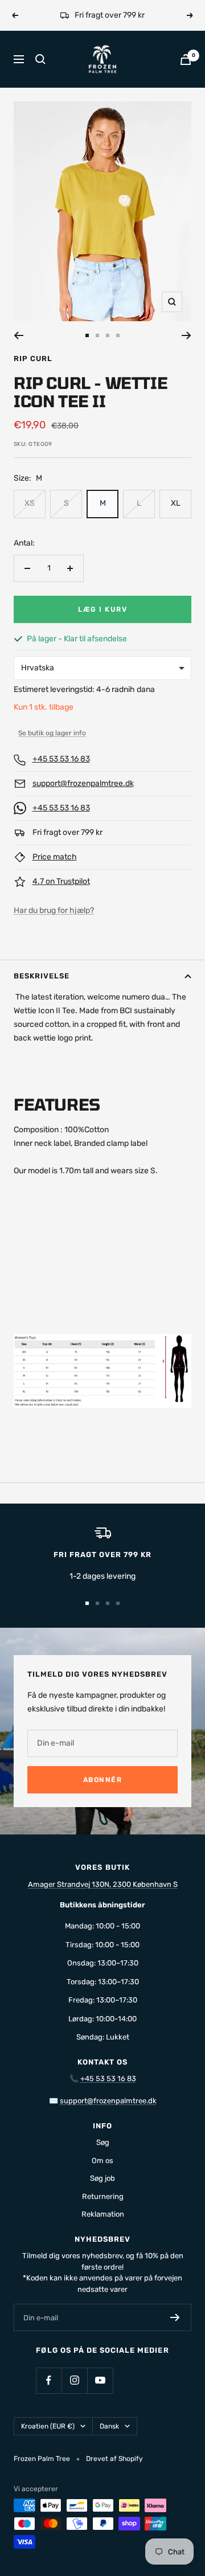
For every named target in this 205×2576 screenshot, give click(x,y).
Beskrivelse (42, 976)
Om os (102, 2161)
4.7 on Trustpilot (61, 881)
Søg (103, 2142)
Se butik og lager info (52, 733)
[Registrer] (175, 2317)
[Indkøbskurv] (186, 60)
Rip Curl (33, 359)
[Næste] (186, 335)
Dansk (109, 2426)
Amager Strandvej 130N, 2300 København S (103, 1884)
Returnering (103, 2196)
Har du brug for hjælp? (54, 910)
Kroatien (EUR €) (48, 2426)
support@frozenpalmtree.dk (83, 783)
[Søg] (40, 59)
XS (30, 503)
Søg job (102, 2178)
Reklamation (103, 2214)
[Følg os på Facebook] (49, 2380)
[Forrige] (19, 335)
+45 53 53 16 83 (61, 759)
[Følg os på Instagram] (74, 2380)
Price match (55, 857)
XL (176, 503)
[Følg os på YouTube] (100, 2380)
